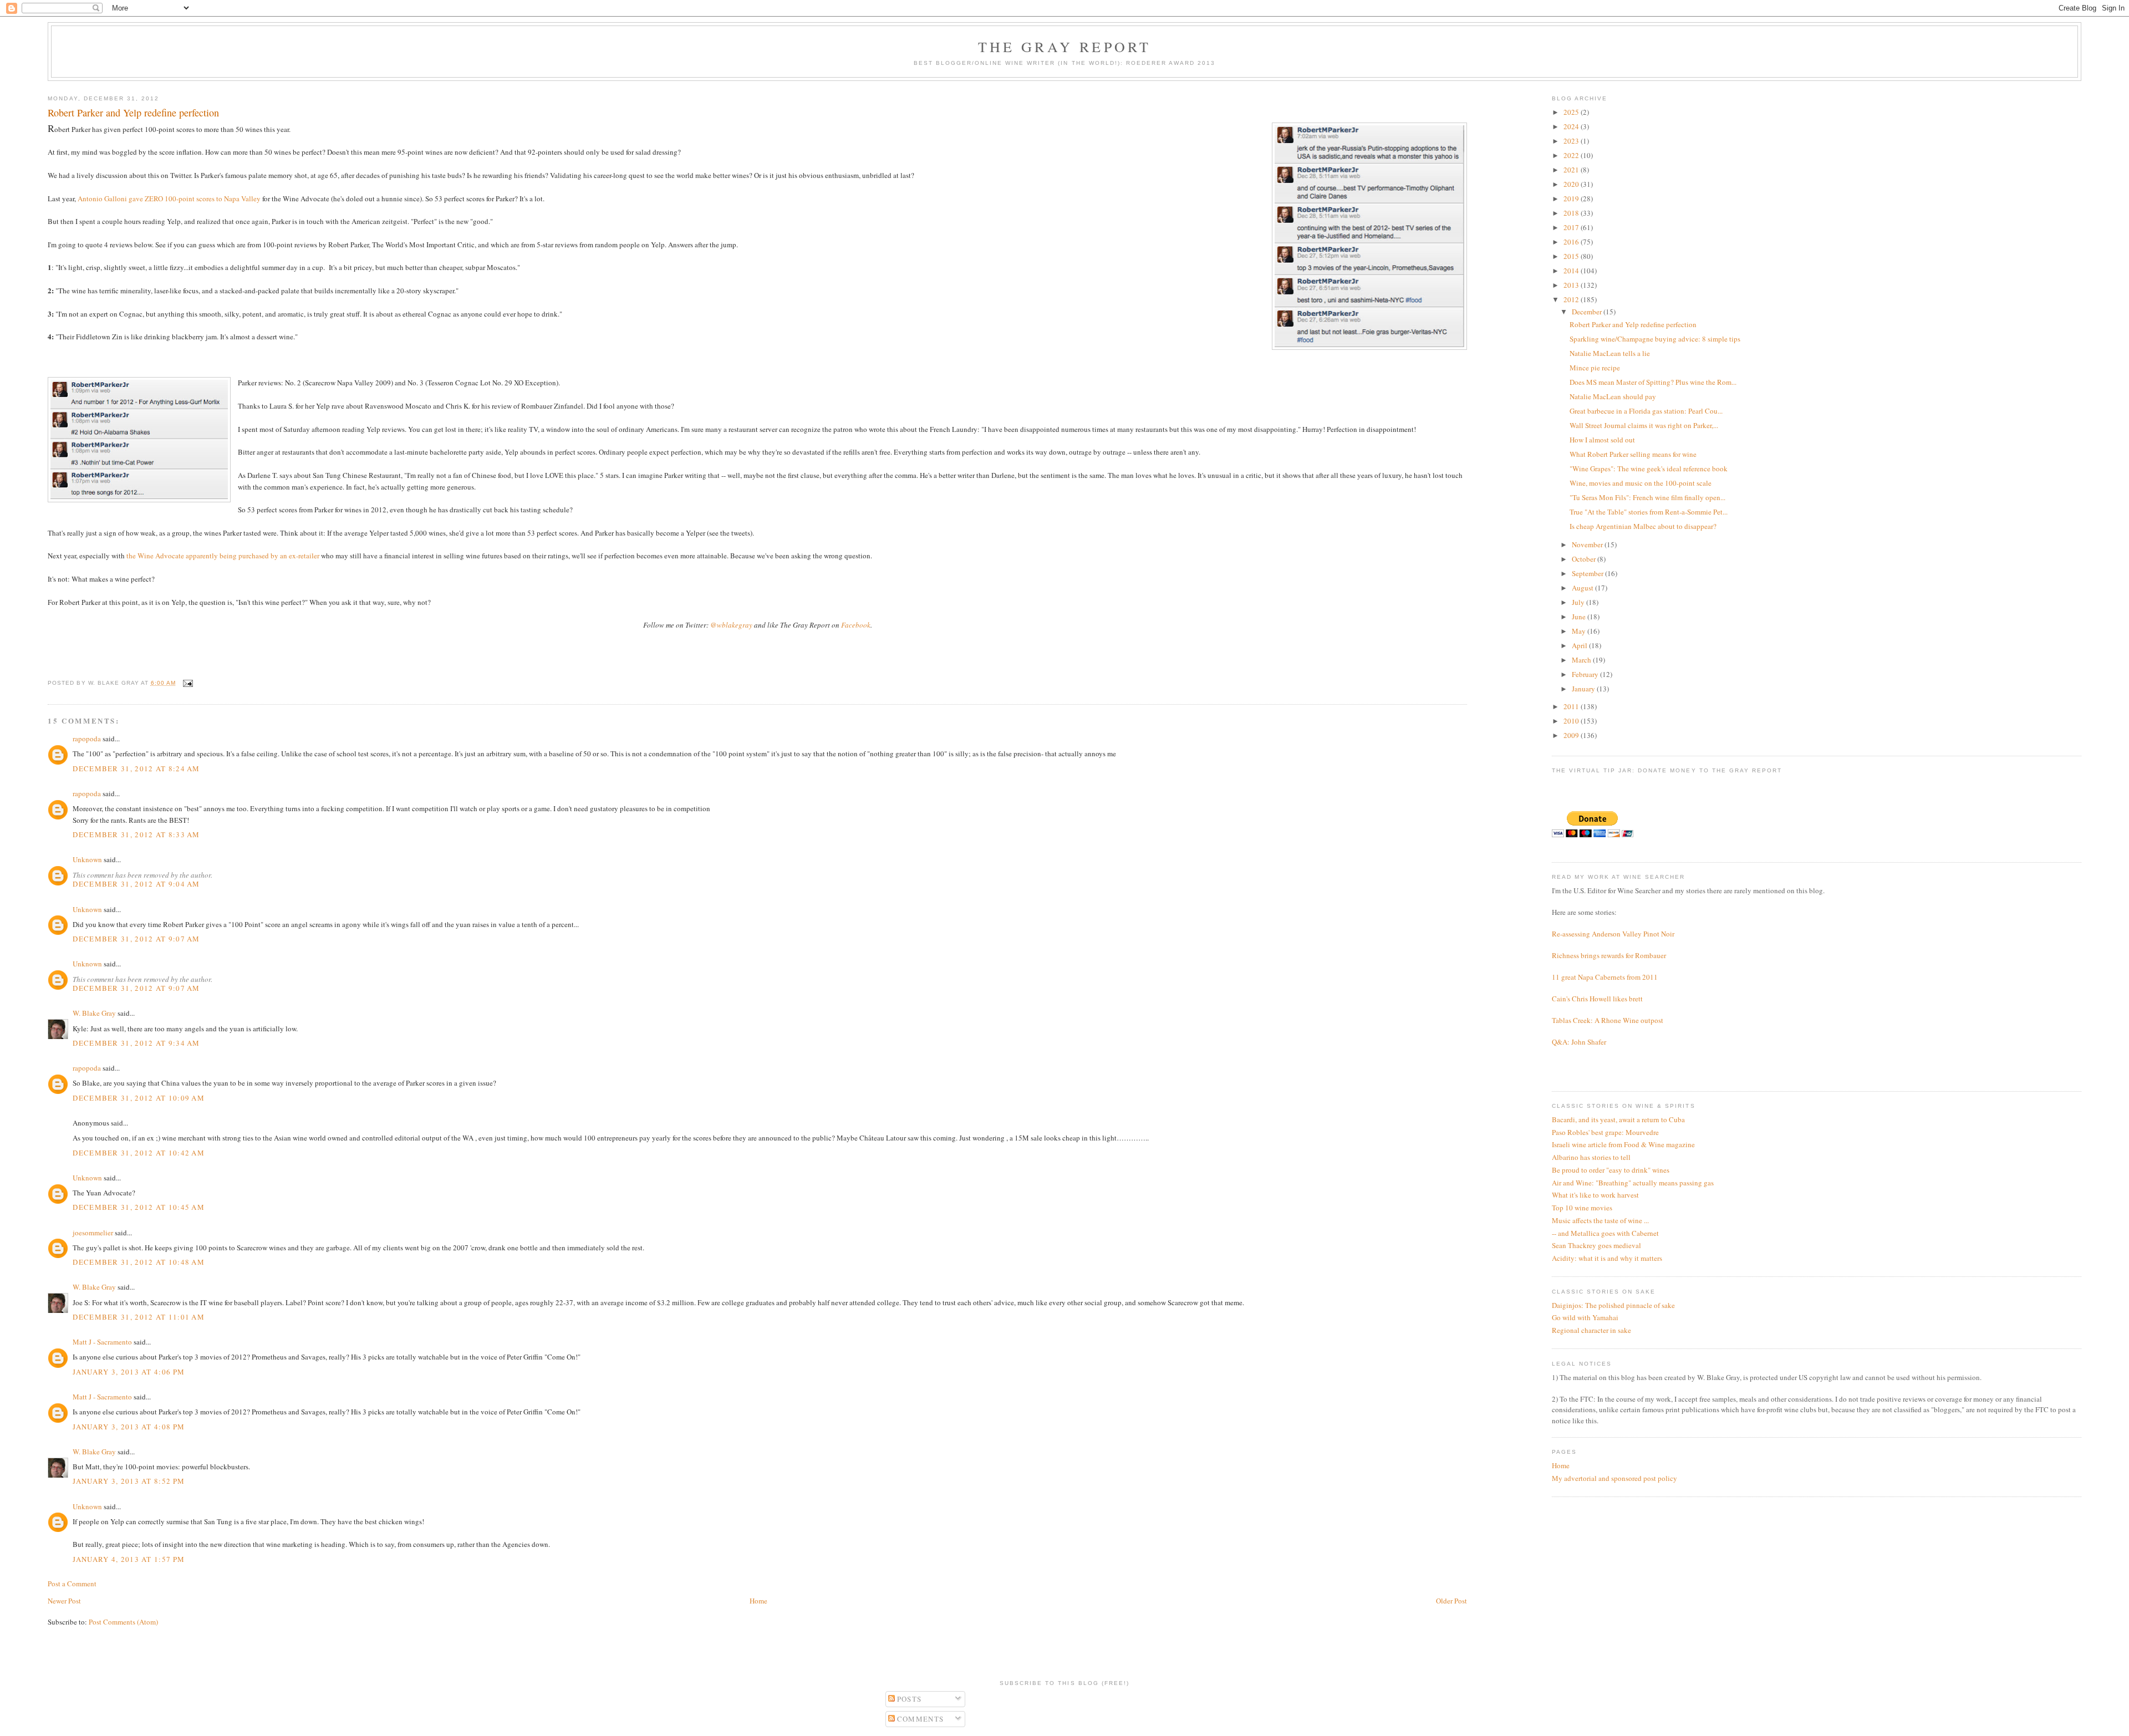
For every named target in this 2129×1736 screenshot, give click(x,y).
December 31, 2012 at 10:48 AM (139, 1262)
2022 (1572, 155)
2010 (1572, 721)
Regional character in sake (1591, 1330)
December (1588, 312)
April (1580, 645)
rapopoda (87, 739)
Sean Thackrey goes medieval (1596, 1245)
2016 (1572, 242)
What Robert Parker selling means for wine (1633, 454)
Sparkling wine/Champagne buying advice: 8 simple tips (1655, 339)
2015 (1572, 256)
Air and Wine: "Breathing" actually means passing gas (1633, 1183)
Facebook (856, 625)
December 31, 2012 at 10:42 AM (139, 1153)
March (1582, 660)
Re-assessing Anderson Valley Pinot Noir (1613, 934)
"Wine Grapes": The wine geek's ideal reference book (1649, 469)
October (1585, 559)
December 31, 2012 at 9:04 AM (136, 884)
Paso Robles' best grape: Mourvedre (1605, 1132)
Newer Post (64, 1601)
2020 (1572, 184)
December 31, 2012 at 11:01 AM (139, 1317)
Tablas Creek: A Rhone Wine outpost (1608, 1020)
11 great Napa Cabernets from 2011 (1605, 977)
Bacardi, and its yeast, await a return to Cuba (1618, 1119)
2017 (1572, 227)
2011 (1572, 706)
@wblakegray (731, 625)
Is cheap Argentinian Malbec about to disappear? (1643, 526)
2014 (1572, 271)
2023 (1572, 141)
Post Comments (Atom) (123, 1622)
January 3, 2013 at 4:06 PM (129, 1372)
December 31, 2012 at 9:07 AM (136, 939)
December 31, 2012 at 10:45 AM (139, 1207)
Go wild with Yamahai (1585, 1317)
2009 (1572, 735)
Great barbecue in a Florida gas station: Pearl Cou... (1646, 411)
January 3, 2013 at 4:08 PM (129, 1427)
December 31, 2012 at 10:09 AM (139, 1098)
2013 (1572, 285)
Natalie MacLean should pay (1613, 396)
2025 (1572, 112)
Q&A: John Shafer (1579, 1042)
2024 (1572, 126)
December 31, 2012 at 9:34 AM (136, 1043)
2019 (1572, 198)
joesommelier (93, 1233)
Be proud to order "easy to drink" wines (1611, 1170)
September (1588, 573)
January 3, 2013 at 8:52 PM (129, 1481)
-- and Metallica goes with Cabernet (1605, 1233)
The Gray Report (1065, 47)
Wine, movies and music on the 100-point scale (1641, 483)
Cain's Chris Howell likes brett (1597, 999)
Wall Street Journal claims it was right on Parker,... (1644, 425)
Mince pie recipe (1595, 368)
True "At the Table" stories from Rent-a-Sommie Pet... (1649, 512)
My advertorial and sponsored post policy (1614, 1478)
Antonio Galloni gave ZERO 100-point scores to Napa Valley (169, 198)
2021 (1572, 170)
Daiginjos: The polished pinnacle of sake (1613, 1305)
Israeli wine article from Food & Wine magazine (1623, 1144)
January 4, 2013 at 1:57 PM (129, 1559)
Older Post (1451, 1601)
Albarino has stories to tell (1591, 1157)
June (1580, 617)
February (1586, 674)
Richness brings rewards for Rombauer (1609, 955)
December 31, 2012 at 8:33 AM (136, 834)
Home (758, 1601)
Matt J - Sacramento (102, 1342)
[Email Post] (187, 683)
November (1588, 544)
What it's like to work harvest (1595, 1195)
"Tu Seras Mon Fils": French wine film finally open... (1647, 497)
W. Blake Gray (94, 1013)
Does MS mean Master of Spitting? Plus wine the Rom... (1653, 382)
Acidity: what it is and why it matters (1607, 1258)
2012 (1572, 299)
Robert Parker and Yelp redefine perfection (1633, 324)
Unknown (87, 859)
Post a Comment (72, 1584)
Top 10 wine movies (1582, 1208)
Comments (920, 1719)
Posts (908, 1699)
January (1584, 689)
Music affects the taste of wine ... (1600, 1220)
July (1579, 602)
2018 (1572, 213)
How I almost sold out (1602, 440)
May (1580, 631)
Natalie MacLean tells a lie (1610, 353)
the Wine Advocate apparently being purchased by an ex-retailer (223, 556)
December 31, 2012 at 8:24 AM (136, 768)
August (1583, 588)
